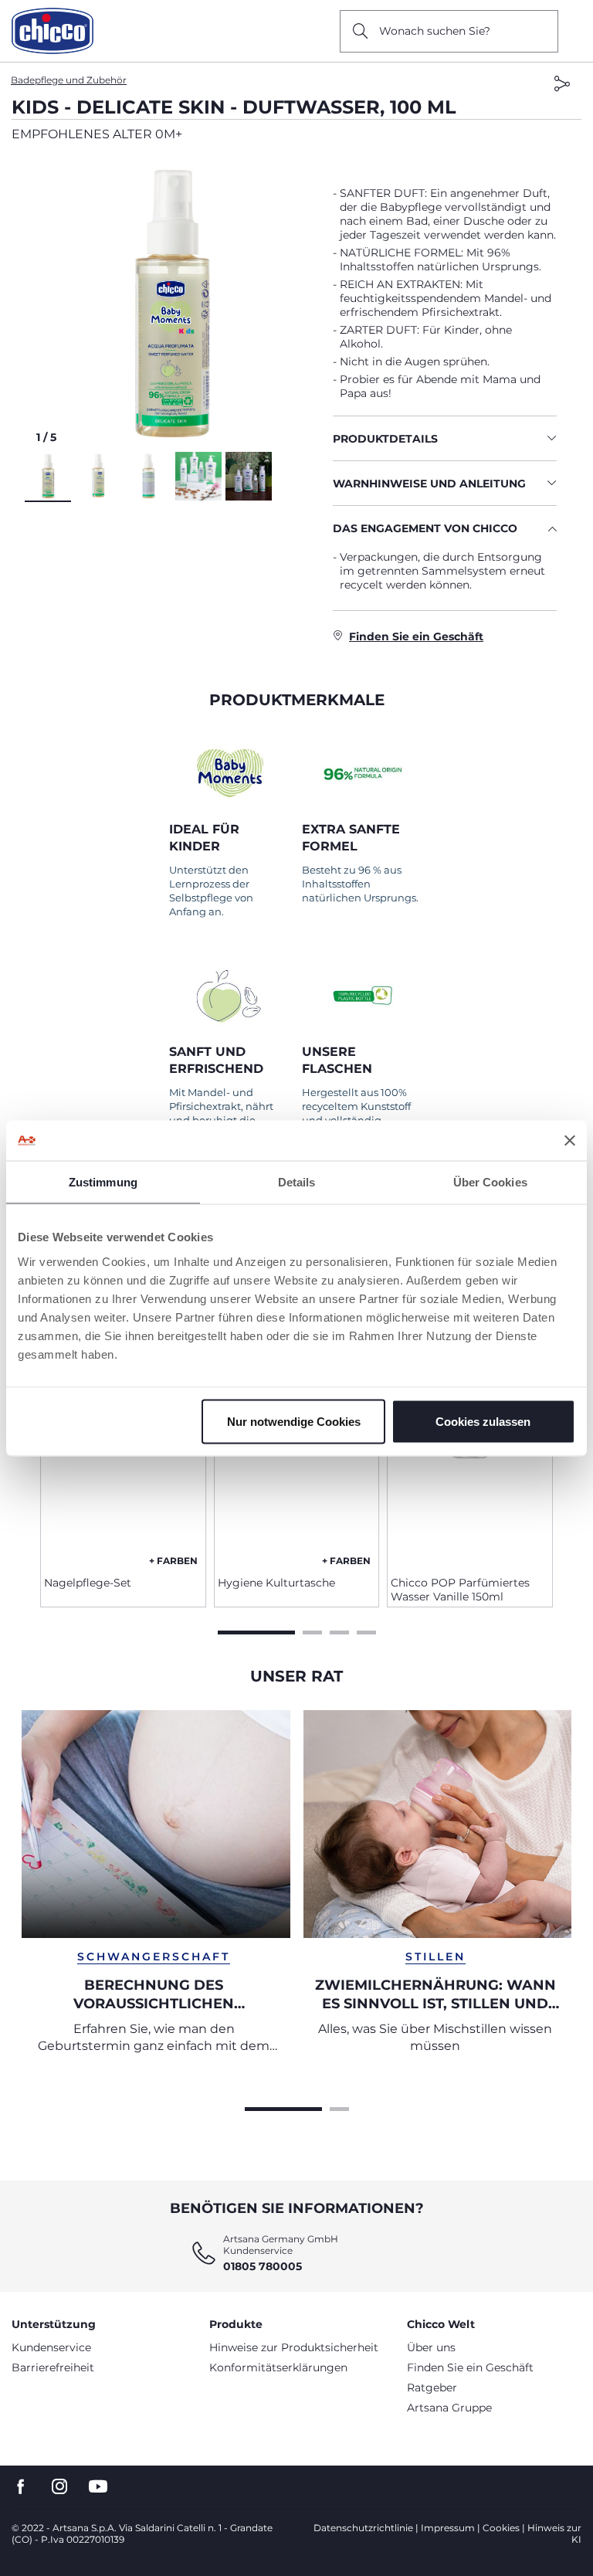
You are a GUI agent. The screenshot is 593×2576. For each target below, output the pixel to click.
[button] (173, 304)
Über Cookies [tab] (490, 1182)
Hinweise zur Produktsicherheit (294, 2347)
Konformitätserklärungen (278, 2367)
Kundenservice (51, 2347)
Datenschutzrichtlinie (363, 2528)
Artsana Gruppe (449, 2408)
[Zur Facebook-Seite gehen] (21, 2487)
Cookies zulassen (483, 1421)
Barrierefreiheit (53, 2367)
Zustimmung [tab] (103, 1182)
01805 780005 (263, 2266)
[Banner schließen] (570, 1140)
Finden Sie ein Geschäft (470, 2367)
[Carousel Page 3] (339, 1631)
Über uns (431, 2347)
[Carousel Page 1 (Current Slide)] (256, 1631)
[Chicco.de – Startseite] (53, 31)
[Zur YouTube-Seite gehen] (98, 2487)
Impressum (448, 2528)
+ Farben (173, 1561)
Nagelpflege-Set (88, 1583)
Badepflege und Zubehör (69, 80)
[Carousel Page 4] (366, 1631)
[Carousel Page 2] (312, 1631)
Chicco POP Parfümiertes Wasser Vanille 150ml (460, 1590)
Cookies (501, 2528)
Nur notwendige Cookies (294, 1421)
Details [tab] (297, 1182)
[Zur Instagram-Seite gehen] (59, 2487)
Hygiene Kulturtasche (276, 1583)
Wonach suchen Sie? (435, 31)
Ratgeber (432, 2388)
